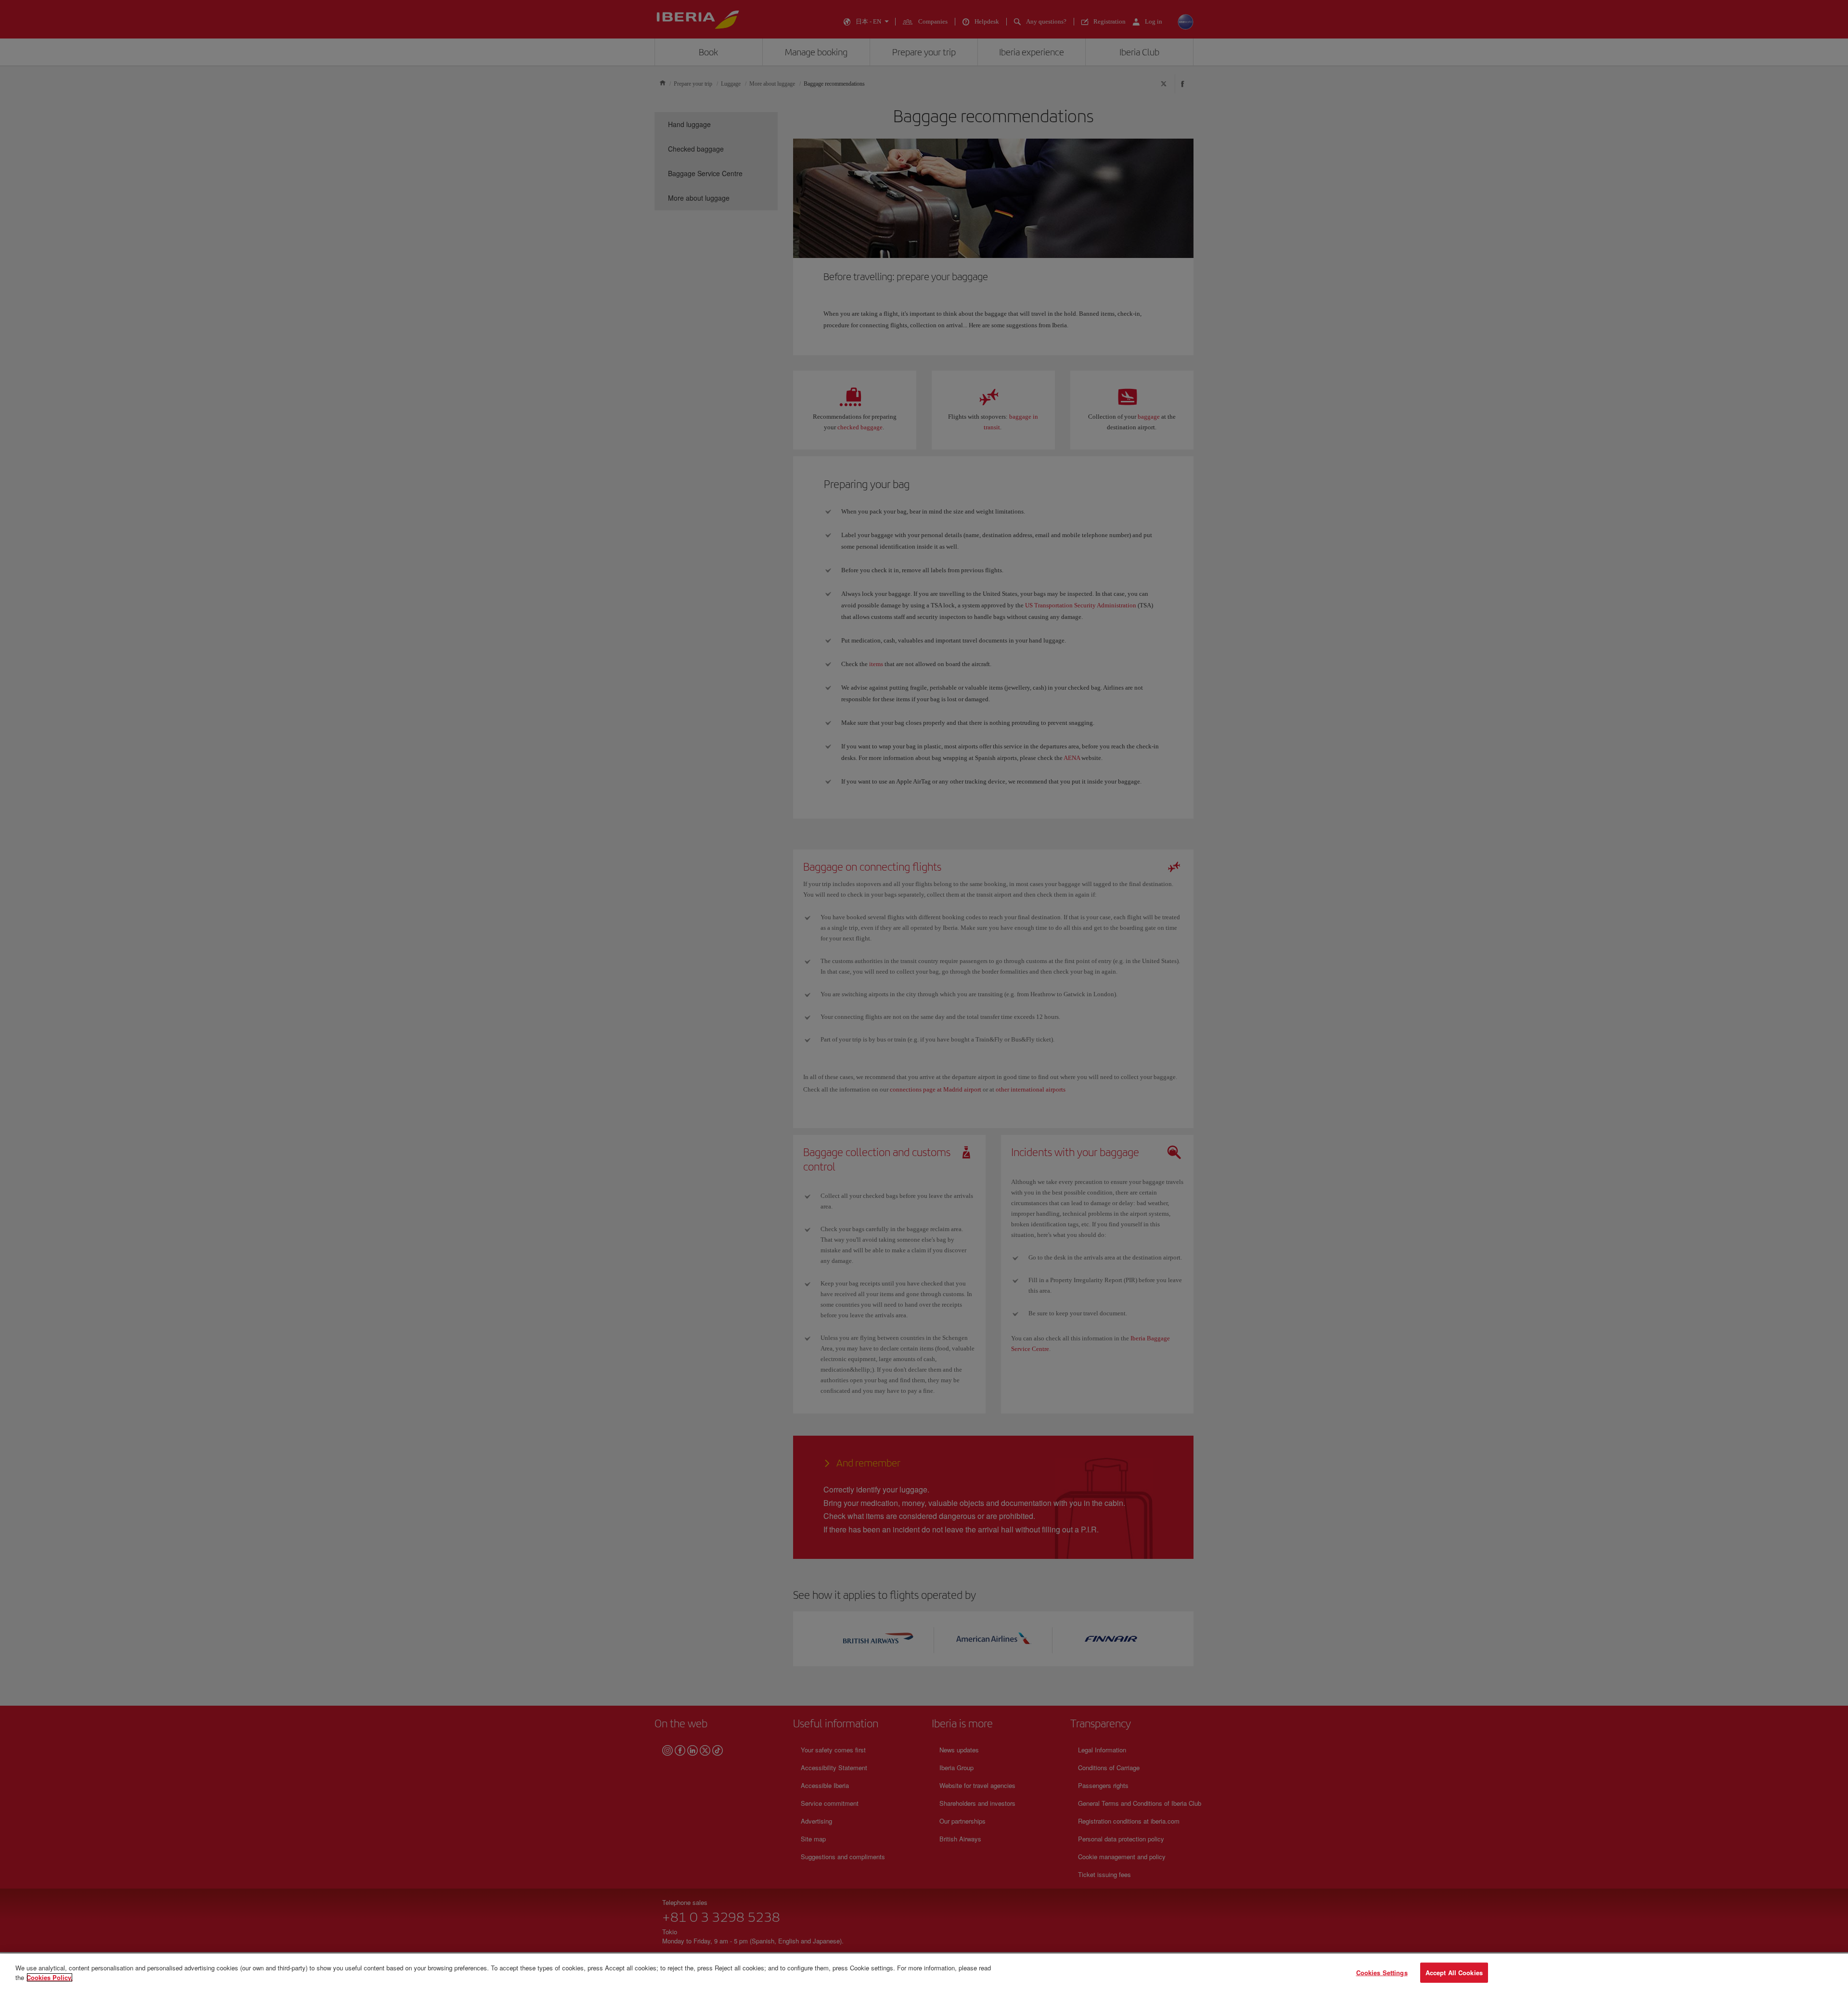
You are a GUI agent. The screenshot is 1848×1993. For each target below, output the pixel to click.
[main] (924, 1973)
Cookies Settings (1382, 1973)
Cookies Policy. (50, 1977)
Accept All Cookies (1454, 1973)
